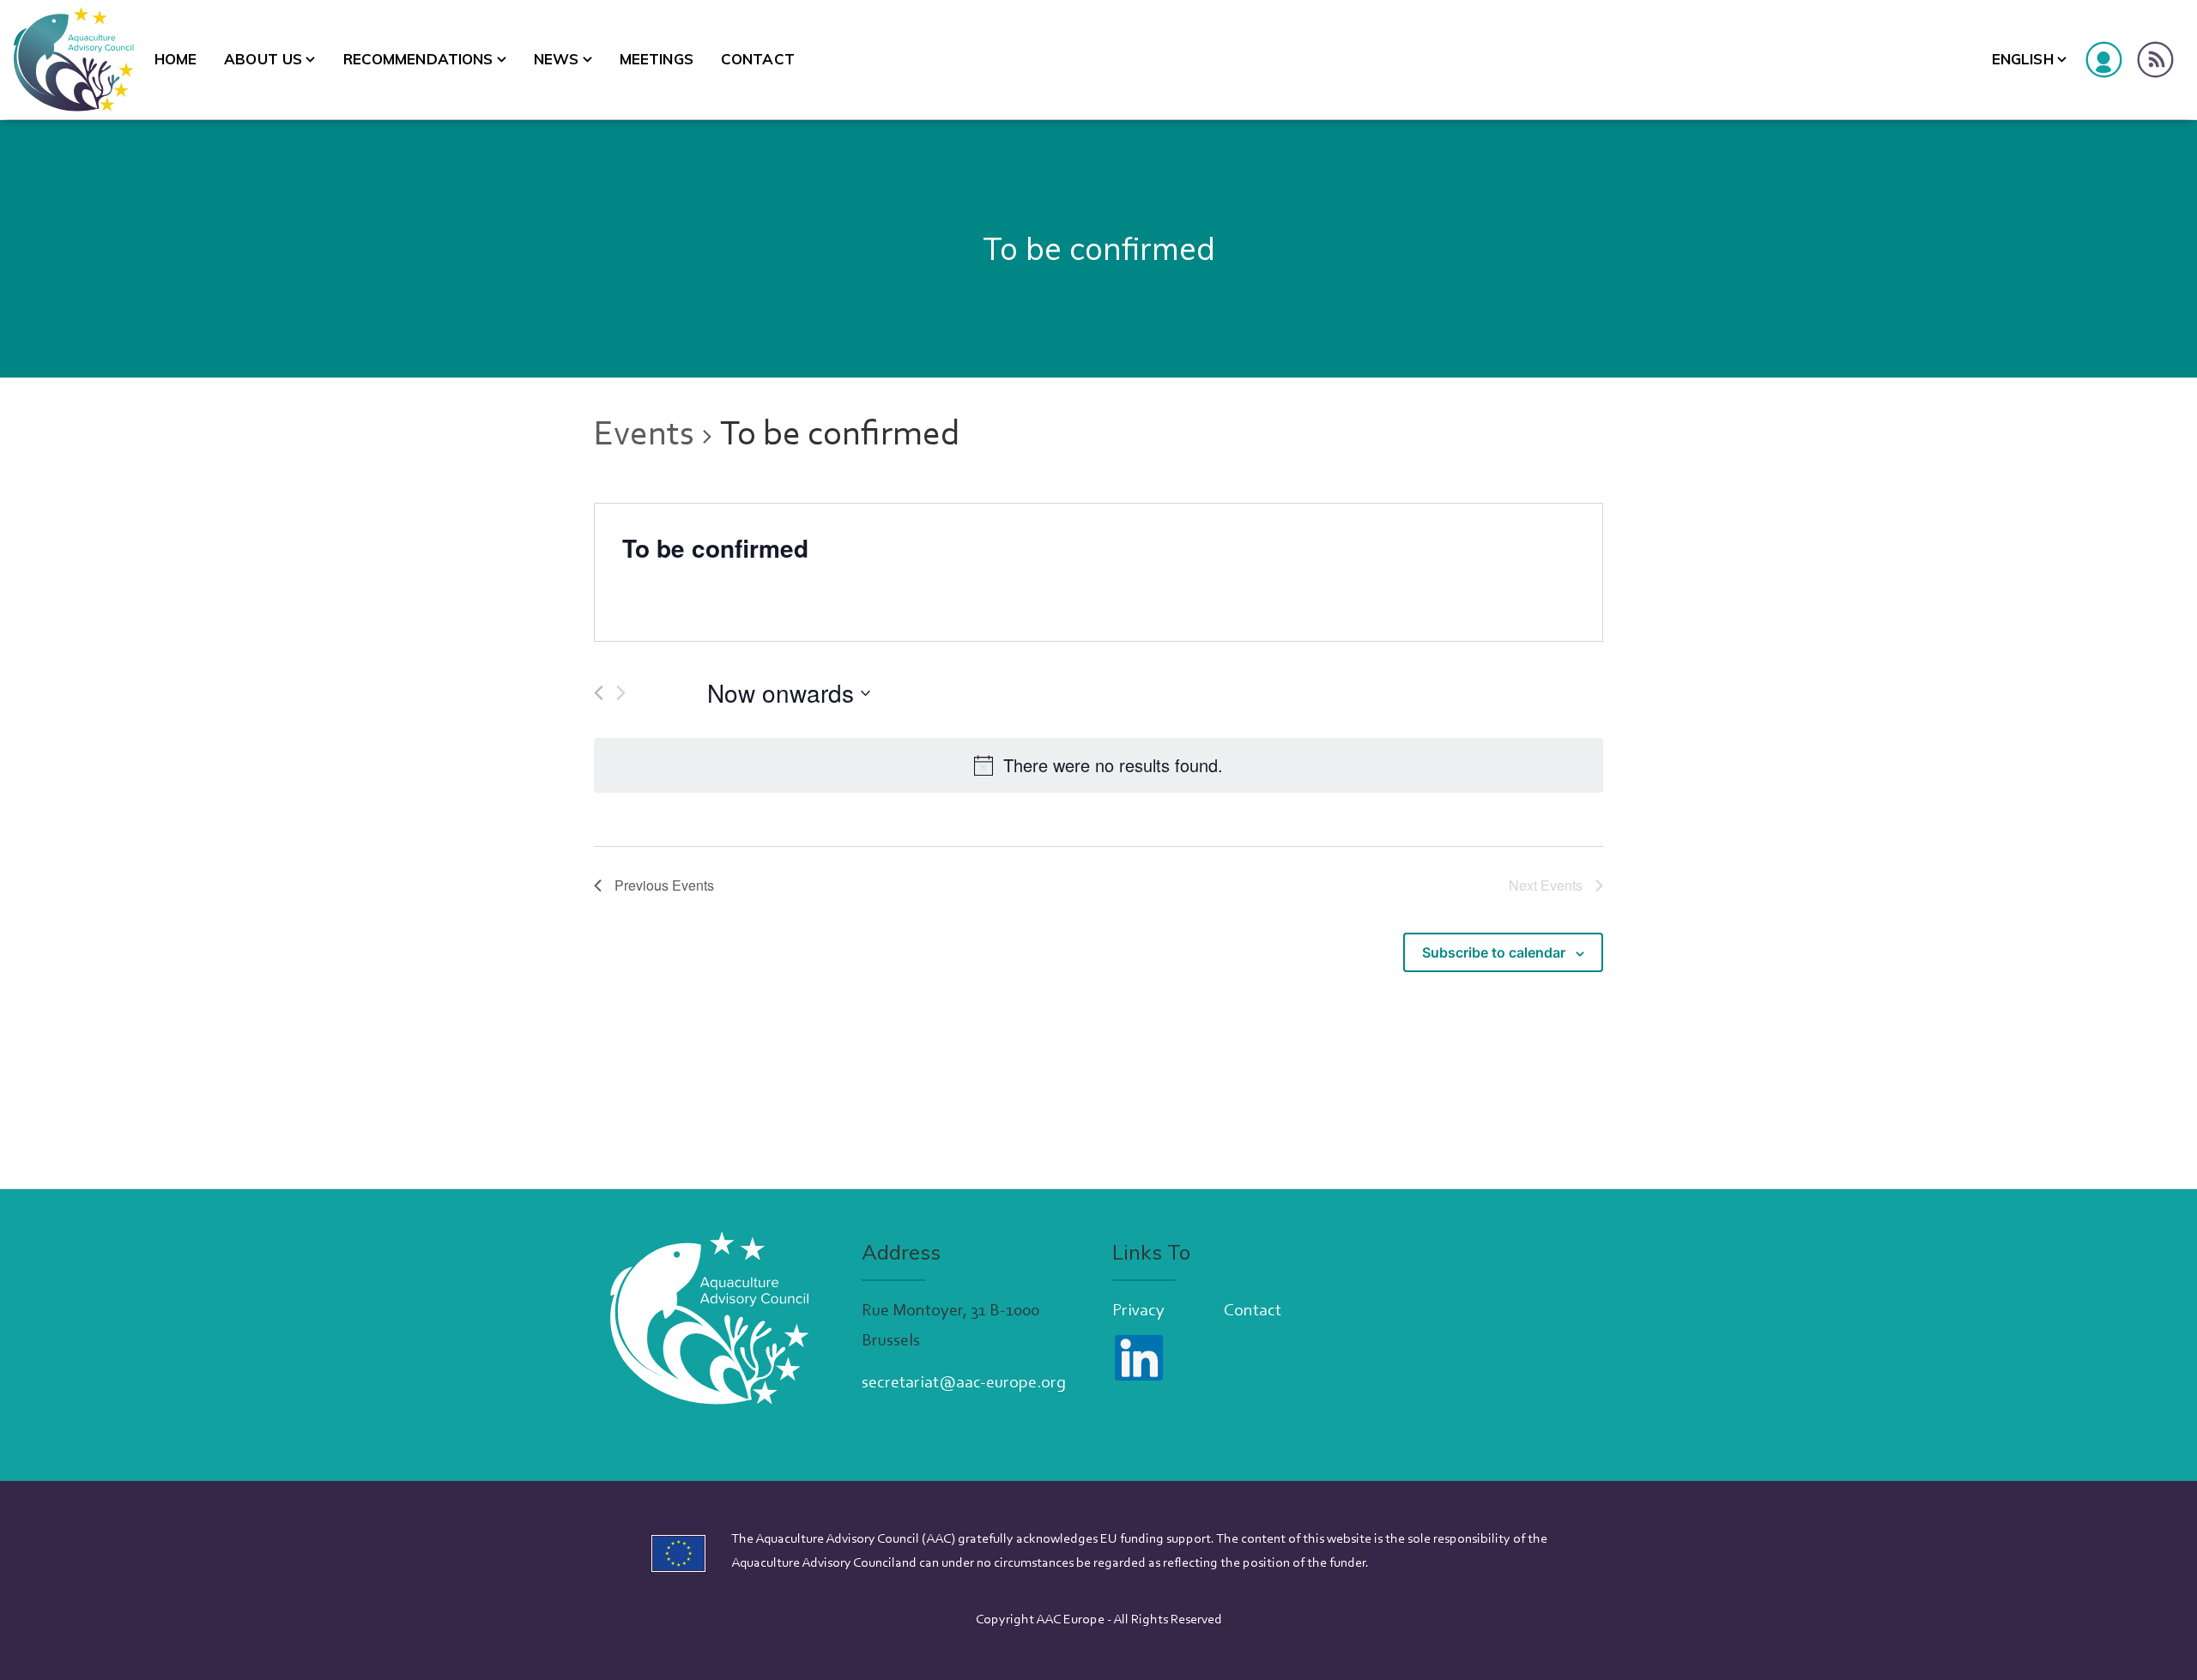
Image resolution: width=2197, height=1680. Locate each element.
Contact (758, 59)
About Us (263, 59)
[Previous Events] (599, 693)
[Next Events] (621, 693)
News (557, 59)
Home (176, 59)
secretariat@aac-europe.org (964, 1383)
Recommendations (418, 59)
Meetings (657, 59)
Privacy (1138, 1311)
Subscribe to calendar (1494, 952)
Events (644, 436)
